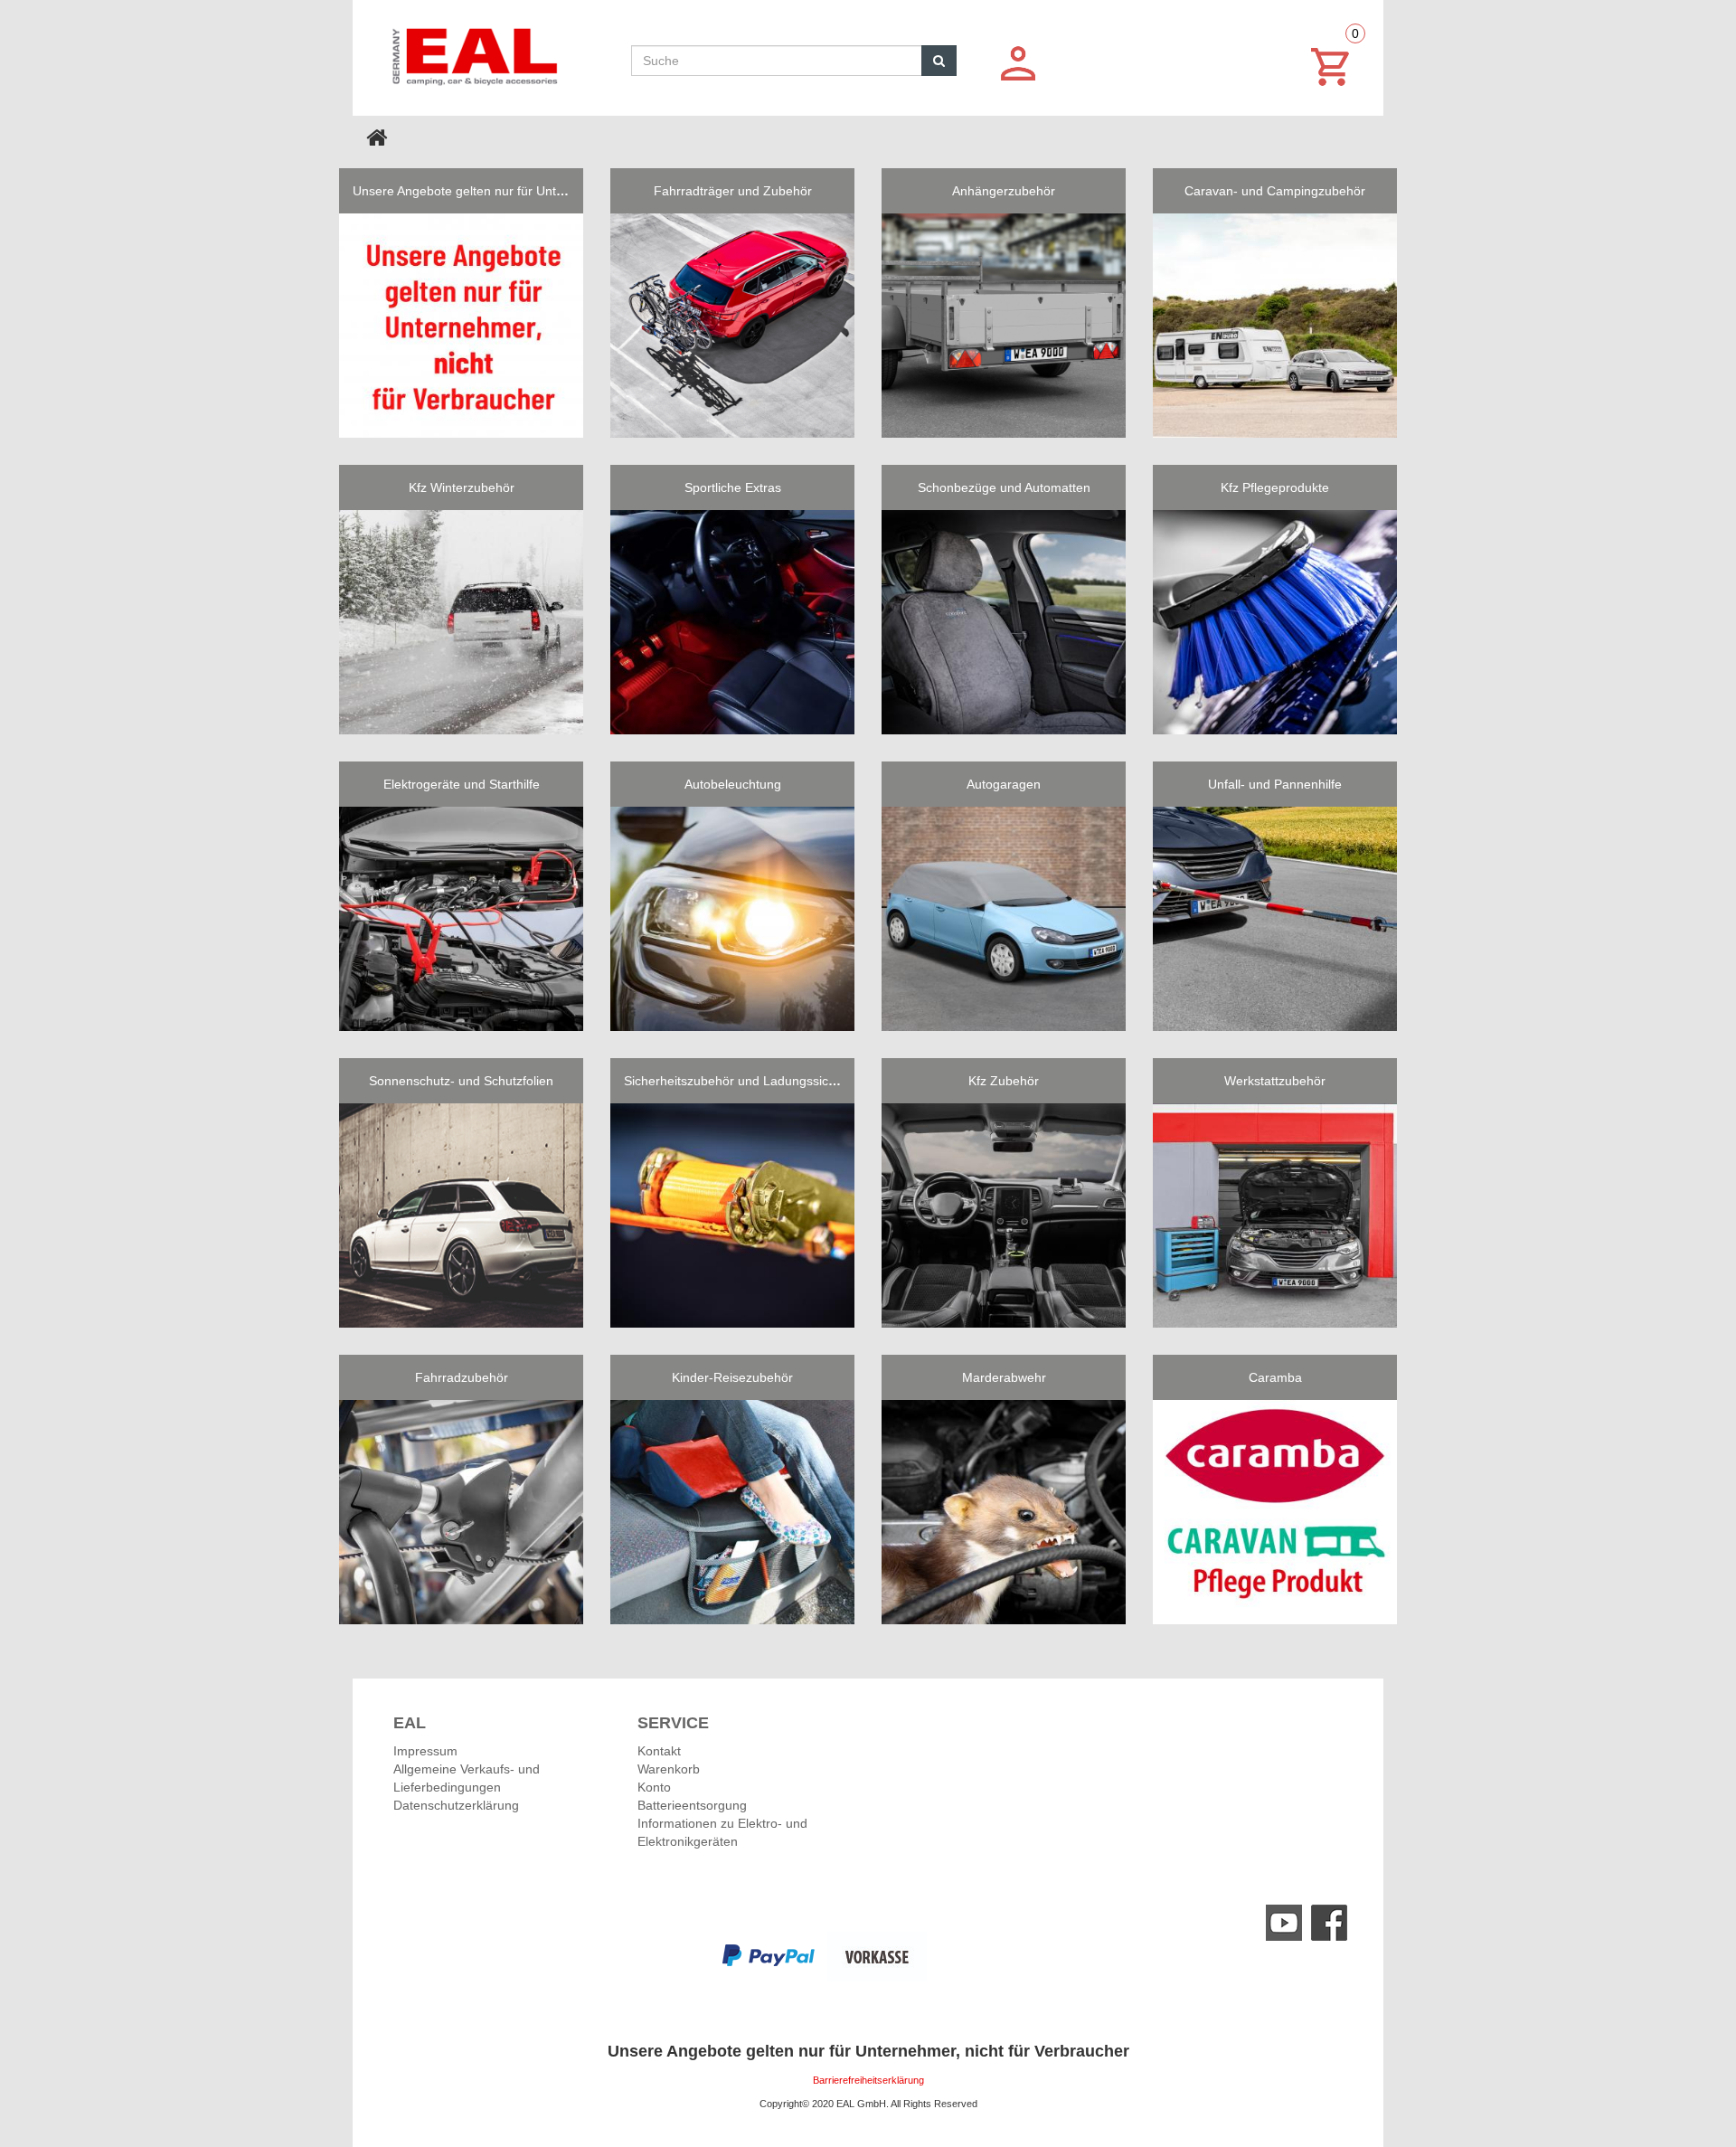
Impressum (425, 1751)
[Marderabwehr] (1004, 1512)
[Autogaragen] (1004, 919)
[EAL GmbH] (473, 52)
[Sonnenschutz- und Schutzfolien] (461, 1215)
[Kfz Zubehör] (1004, 1215)
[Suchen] (939, 61)
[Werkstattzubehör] (1275, 1215)
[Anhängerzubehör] (1004, 326)
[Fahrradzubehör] (461, 1512)
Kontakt (659, 1751)
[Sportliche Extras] (732, 622)
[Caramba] (1275, 1512)
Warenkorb (669, 1769)
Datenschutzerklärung (456, 1805)
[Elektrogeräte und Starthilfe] (461, 919)
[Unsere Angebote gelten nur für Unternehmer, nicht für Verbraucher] (461, 326)
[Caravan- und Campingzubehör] (1275, 326)
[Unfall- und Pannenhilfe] (1275, 919)
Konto (654, 1787)
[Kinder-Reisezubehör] (732, 1512)
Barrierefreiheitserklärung (868, 2080)
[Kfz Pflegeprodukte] (1275, 622)
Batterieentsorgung (692, 1805)
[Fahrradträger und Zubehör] (732, 326)
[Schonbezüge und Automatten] (1004, 622)
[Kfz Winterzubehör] (461, 622)
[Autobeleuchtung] (732, 919)
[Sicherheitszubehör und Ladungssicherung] (732, 1215)
